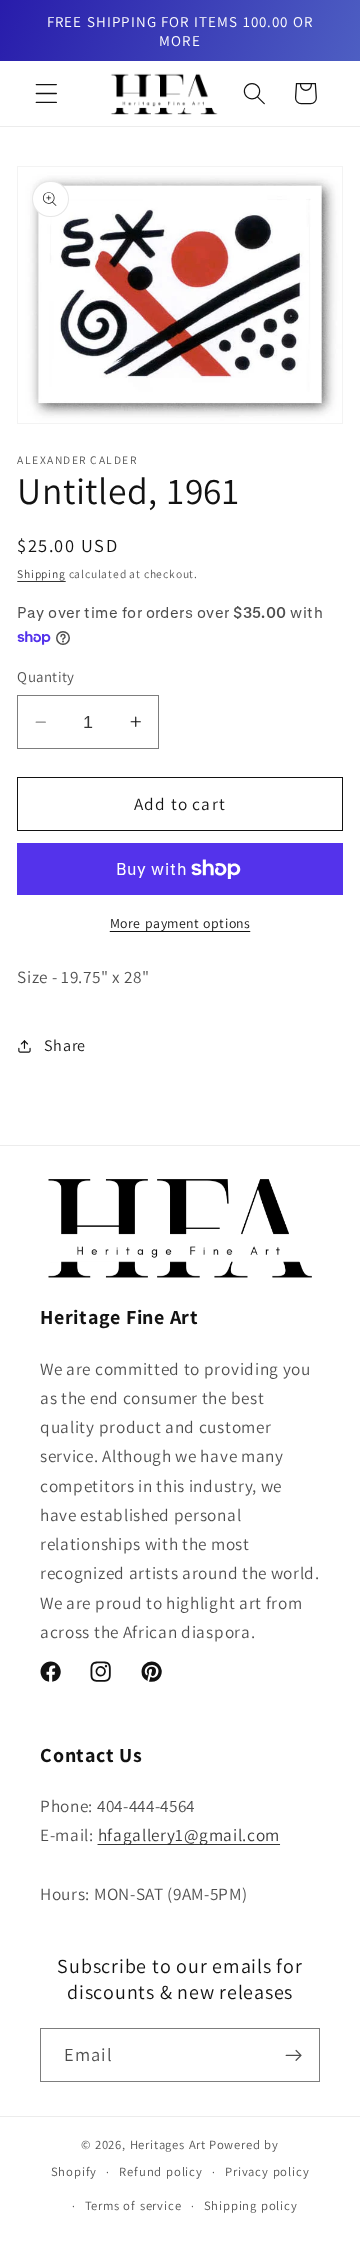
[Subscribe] (293, 2055)
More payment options (180, 923)
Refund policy (160, 2171)
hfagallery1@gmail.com (189, 1834)
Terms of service (133, 2205)
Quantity (46, 676)
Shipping (41, 573)
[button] (46, 93)
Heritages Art (168, 2144)
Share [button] (65, 1045)
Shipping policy (251, 2205)
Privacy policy (267, 2171)
